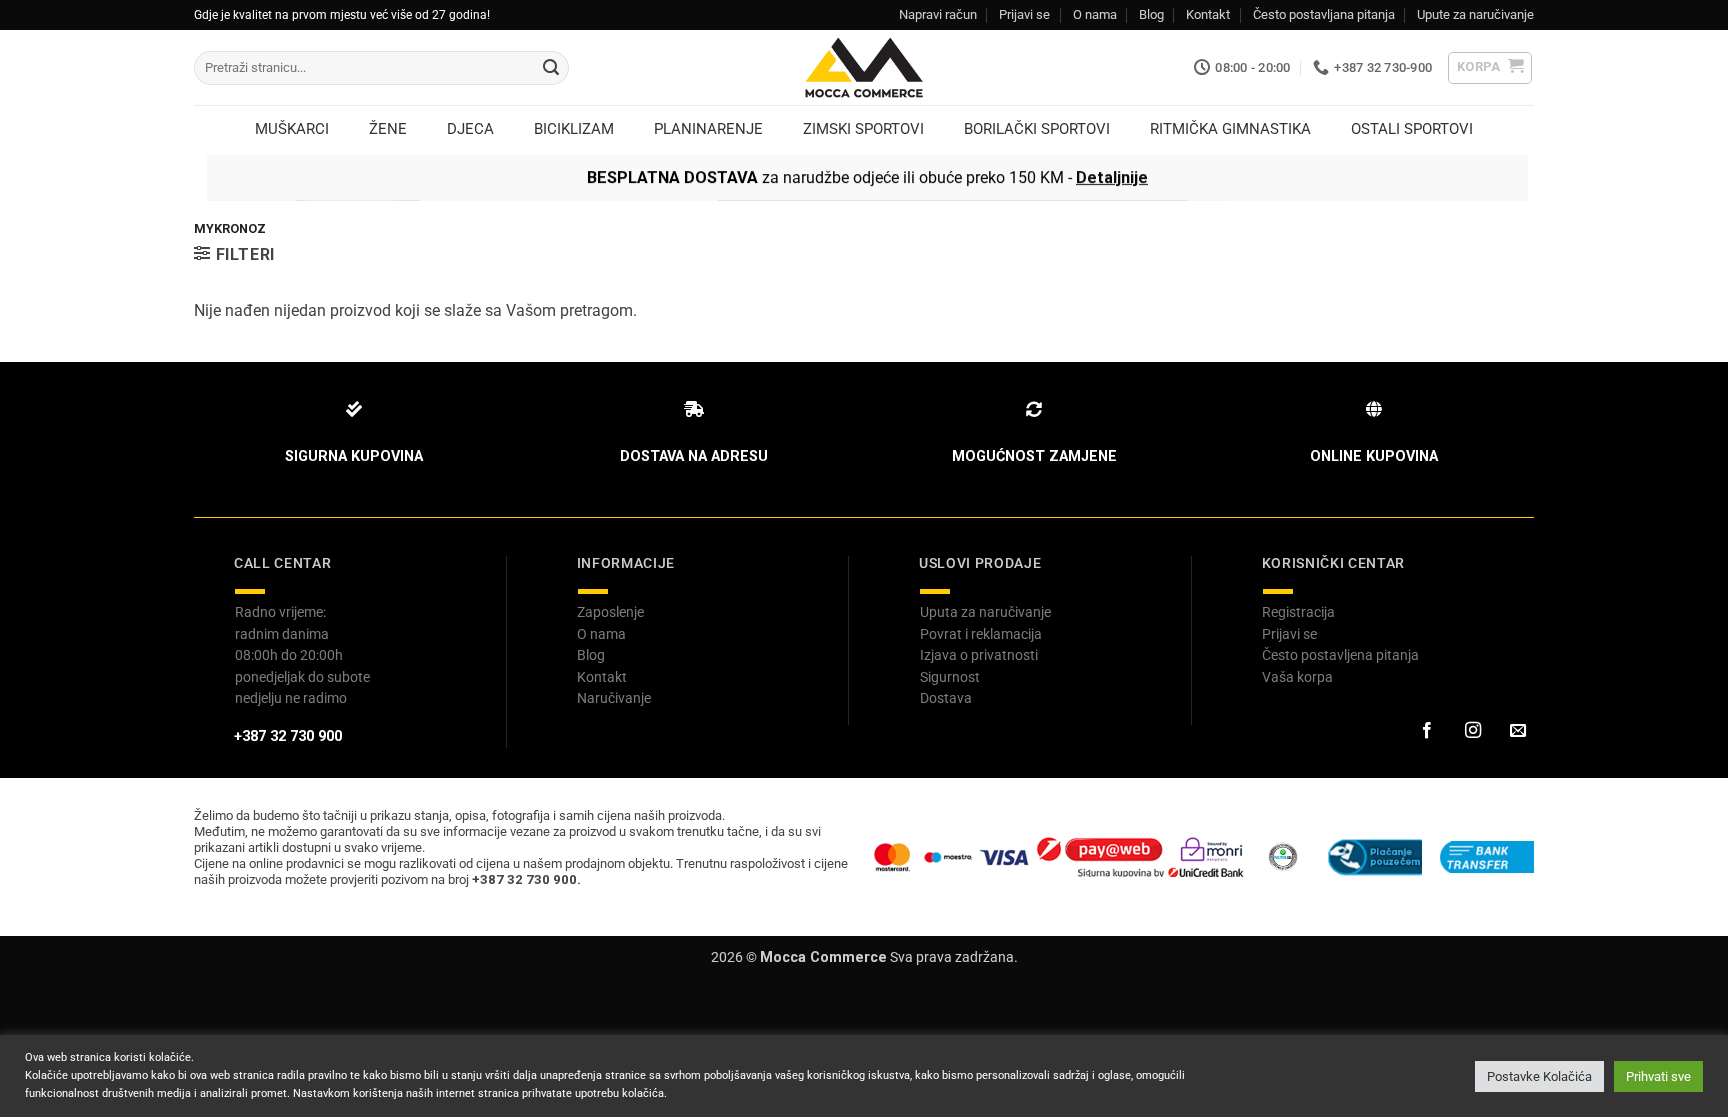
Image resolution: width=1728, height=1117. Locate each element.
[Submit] (551, 68)
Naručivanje (614, 698)
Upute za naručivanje (1475, 14)
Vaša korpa (1297, 677)
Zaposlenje (610, 612)
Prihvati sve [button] (1658, 1076)
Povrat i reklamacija (981, 634)
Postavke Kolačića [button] (1539, 1076)
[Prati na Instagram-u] (1472, 731)
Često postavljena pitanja (1340, 655)
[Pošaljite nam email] (1518, 731)
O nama (1095, 14)
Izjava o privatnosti (979, 655)
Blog (1151, 14)
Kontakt (1208, 14)
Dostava (946, 698)
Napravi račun (938, 14)
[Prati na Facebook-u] (1427, 731)
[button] (1490, 68)
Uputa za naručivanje (985, 612)
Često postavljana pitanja (1324, 14)
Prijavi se (1024, 14)
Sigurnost (950, 677)
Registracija (1298, 612)
